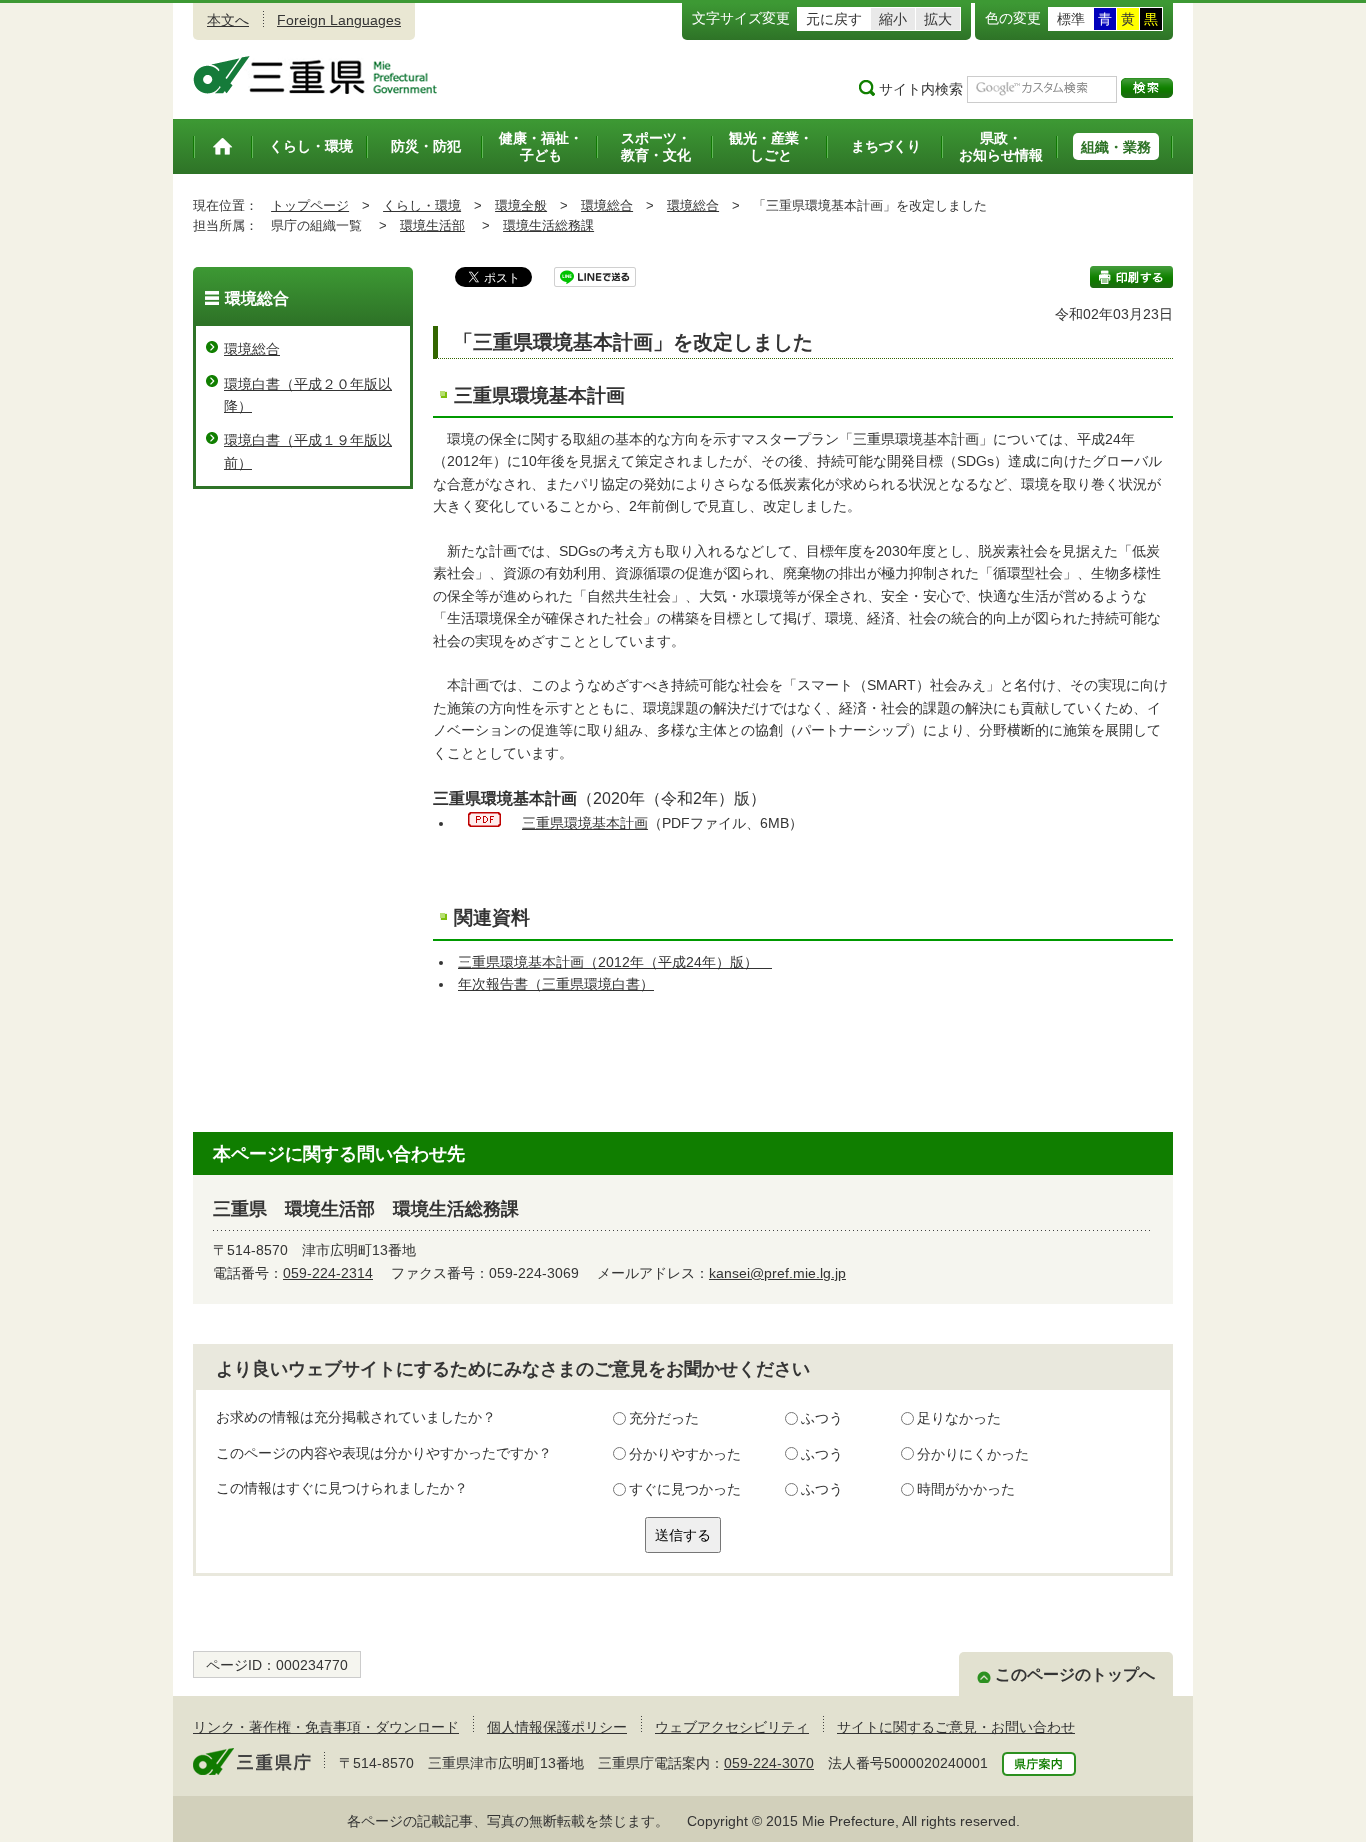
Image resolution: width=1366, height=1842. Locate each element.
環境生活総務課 (548, 225)
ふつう (822, 1418)
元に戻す (834, 19)
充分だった (664, 1418)
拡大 (938, 19)
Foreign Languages (339, 20)
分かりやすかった (685, 1454)
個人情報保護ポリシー (557, 1727)
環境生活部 (432, 225)
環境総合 (607, 205)
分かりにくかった (973, 1454)
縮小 (893, 19)
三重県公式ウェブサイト (315, 75)
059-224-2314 (328, 1273)
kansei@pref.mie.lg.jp (777, 1273)
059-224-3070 (769, 1763)
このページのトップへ (1075, 1674)
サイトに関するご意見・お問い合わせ (956, 1727)
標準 (1071, 19)
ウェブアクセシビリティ (732, 1727)
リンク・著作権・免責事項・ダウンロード (326, 1727)
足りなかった (959, 1418)
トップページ (310, 205)
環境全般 (521, 205)
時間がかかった (966, 1489)
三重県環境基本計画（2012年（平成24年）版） (615, 962)
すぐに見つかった (685, 1489)
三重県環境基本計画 (585, 823)
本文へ (228, 20)
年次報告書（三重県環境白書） (556, 984)
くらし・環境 (422, 205)
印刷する (1131, 277)
